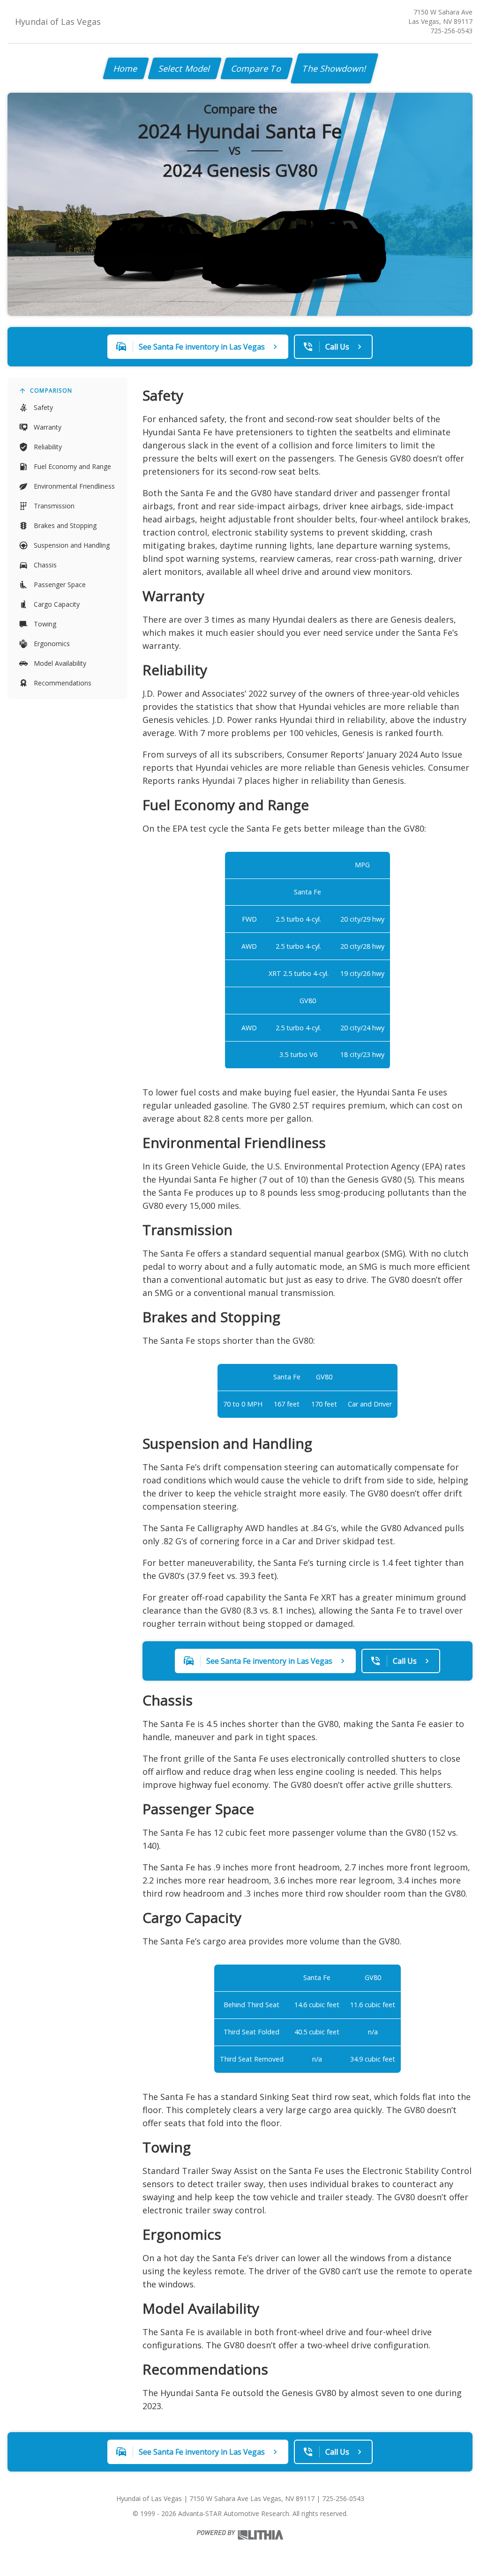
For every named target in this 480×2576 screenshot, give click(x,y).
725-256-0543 (451, 31)
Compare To (257, 68)
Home (126, 68)
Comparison (51, 391)
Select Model (185, 68)
